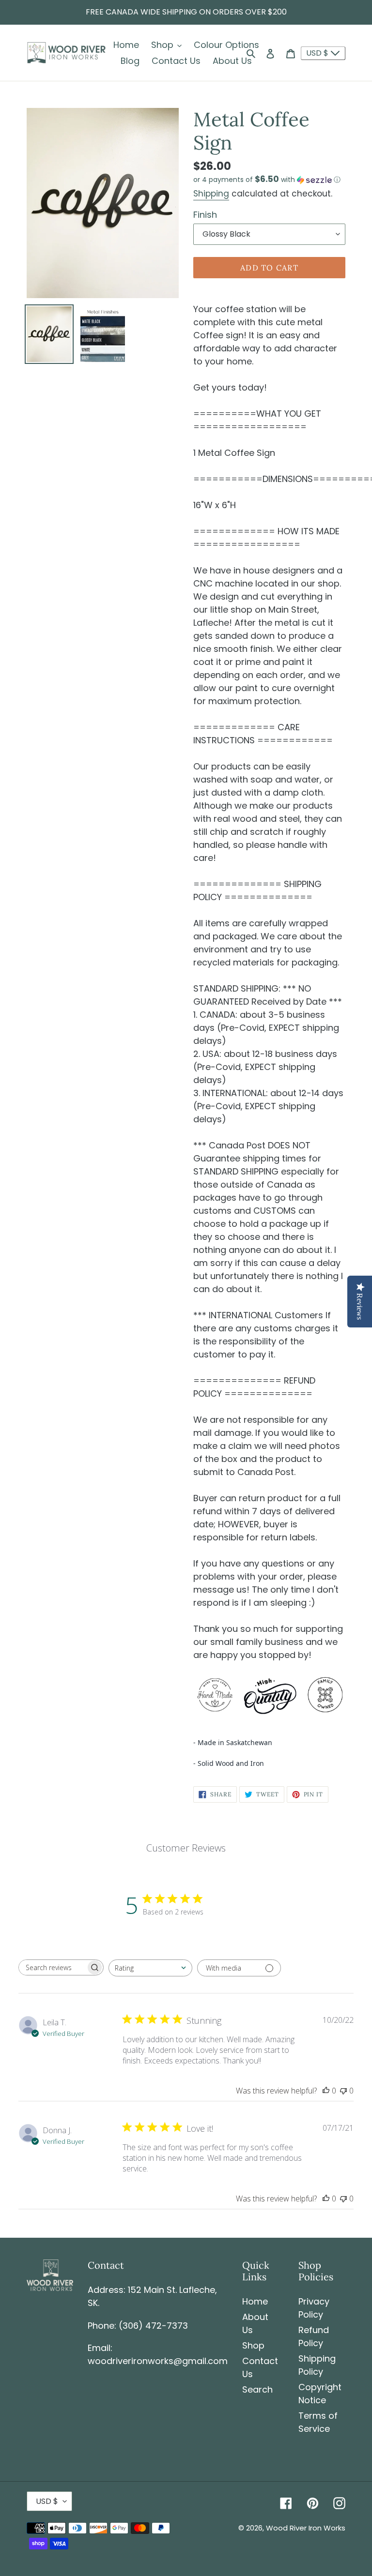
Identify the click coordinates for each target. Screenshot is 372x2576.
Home (255, 2301)
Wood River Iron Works (306, 2528)
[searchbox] (52, 1967)
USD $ (318, 53)
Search (257, 2389)
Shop (253, 2345)
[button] (267, 180)
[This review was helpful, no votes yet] (326, 2091)
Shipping (211, 194)
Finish (205, 215)
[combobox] (150, 1968)
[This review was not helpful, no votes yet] (343, 2091)
